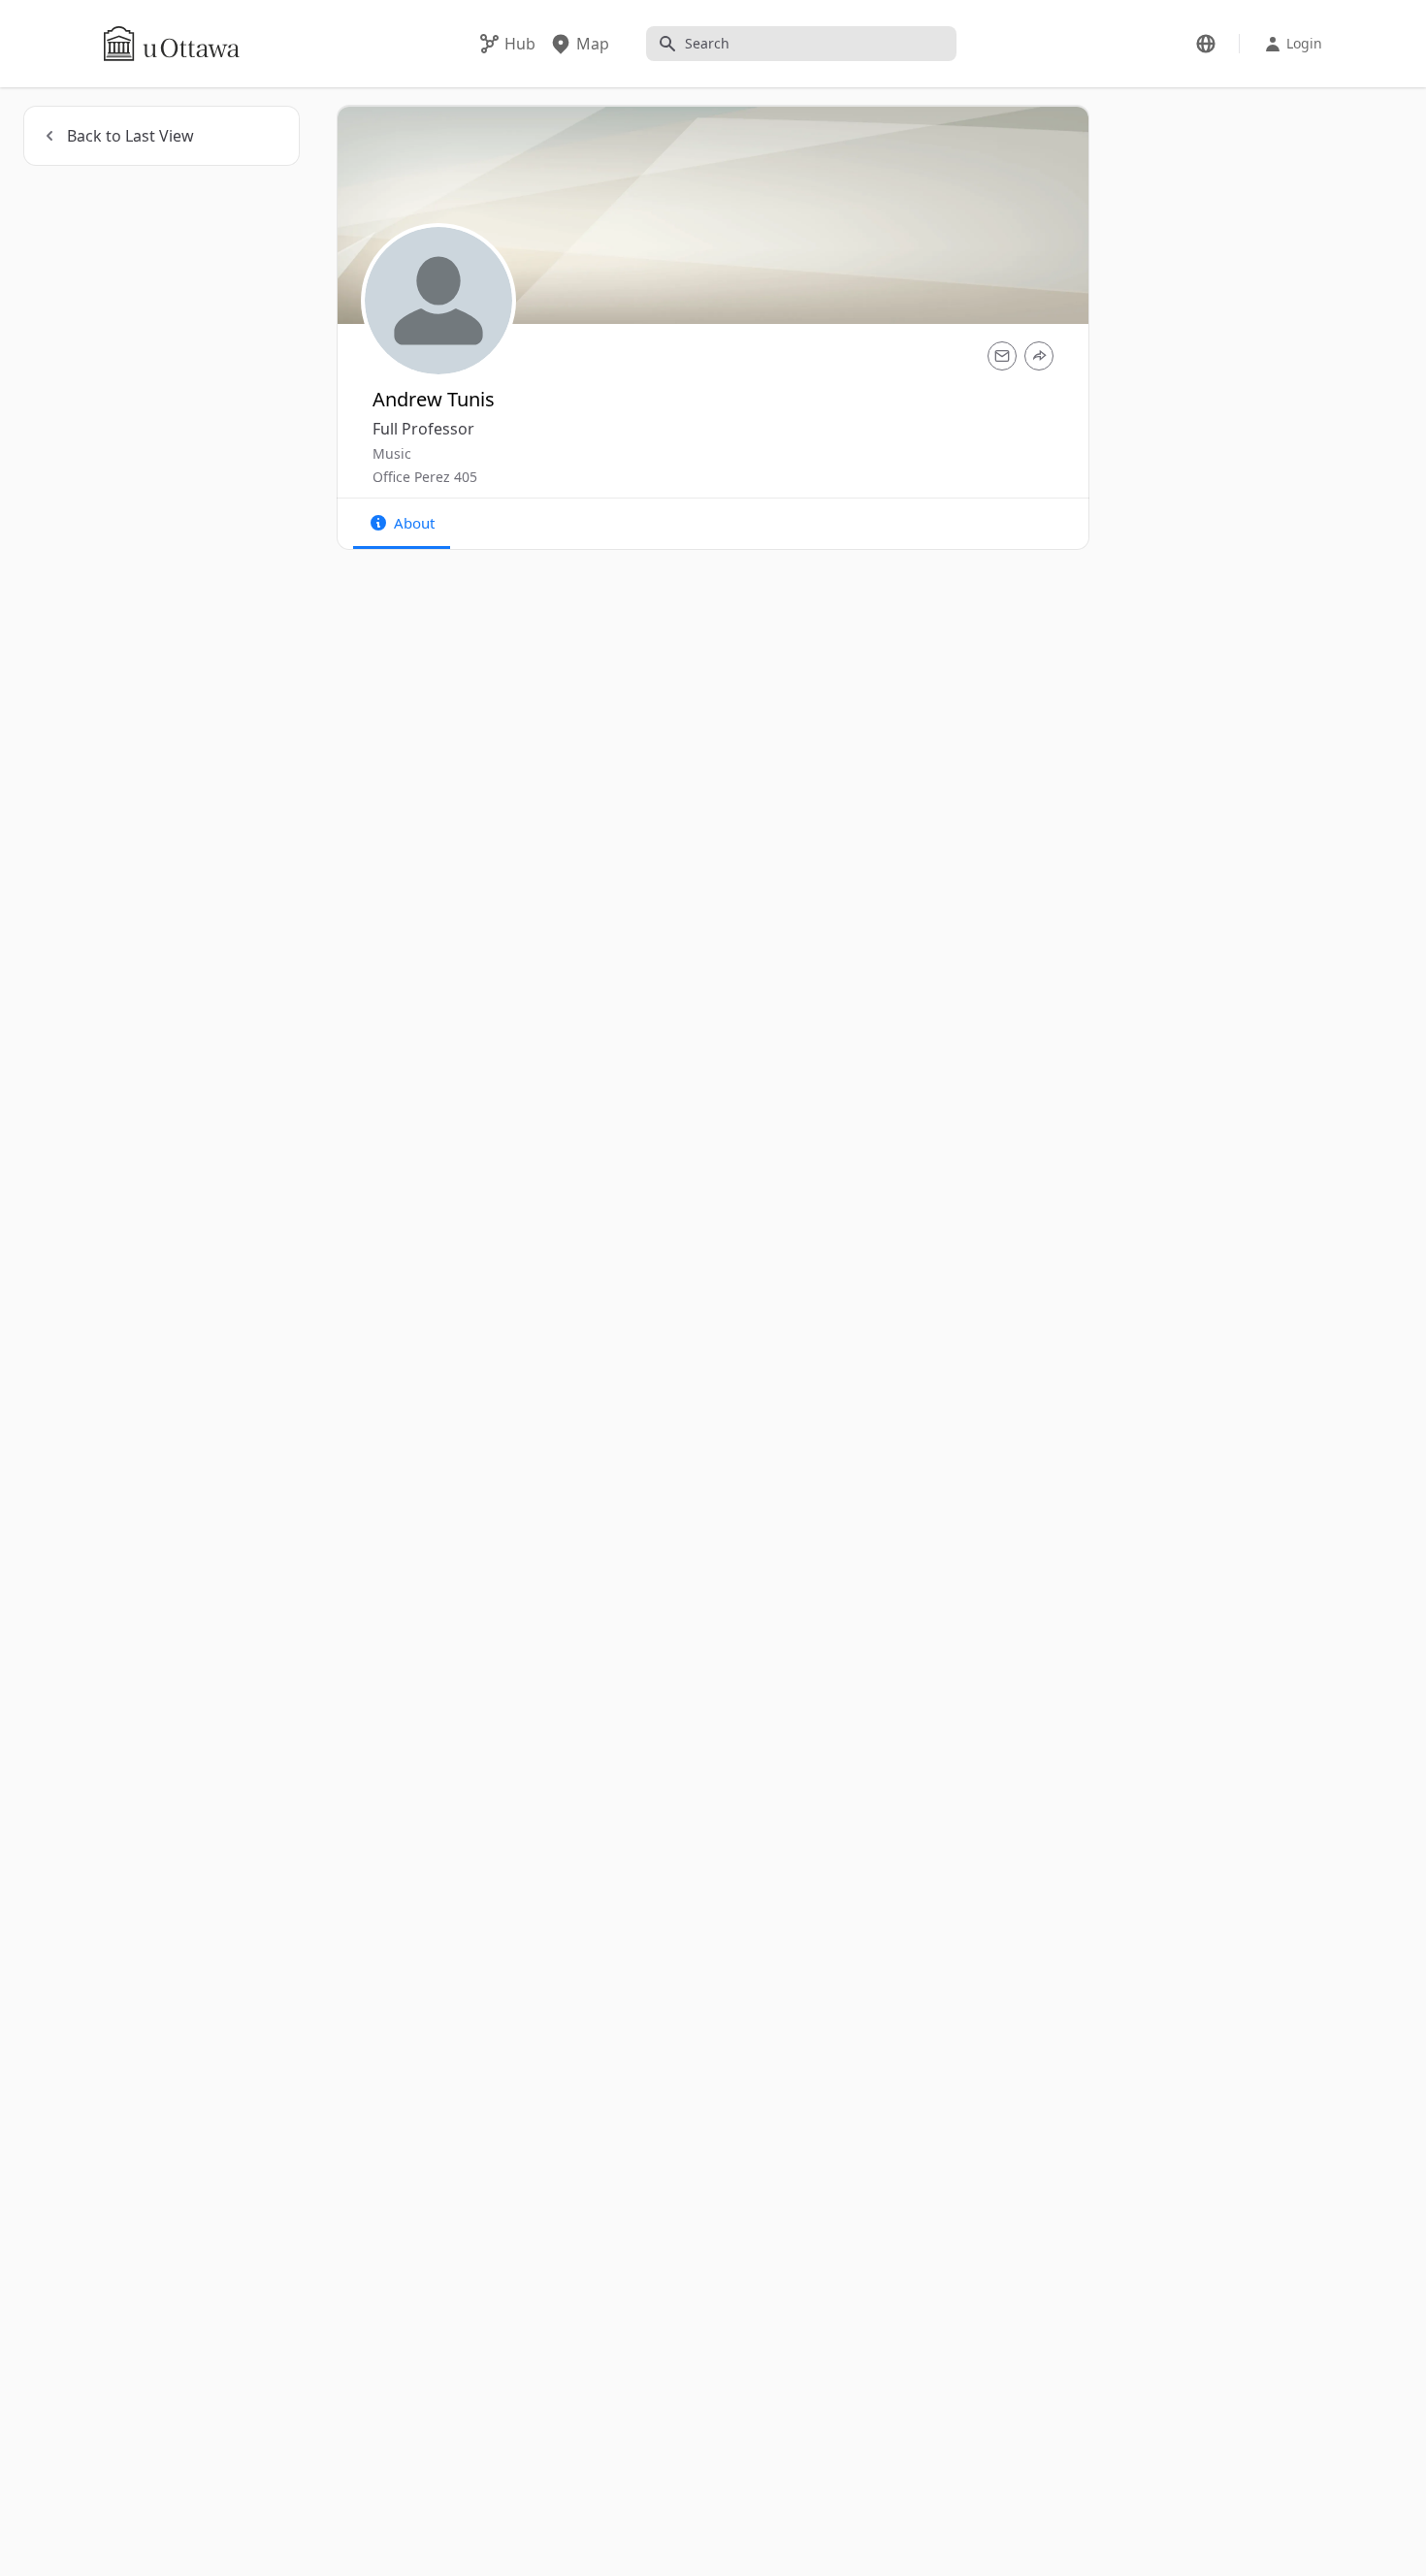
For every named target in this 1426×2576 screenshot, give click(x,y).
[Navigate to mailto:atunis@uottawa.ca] (1002, 356)
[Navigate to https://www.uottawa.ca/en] (172, 44)
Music (392, 453)
